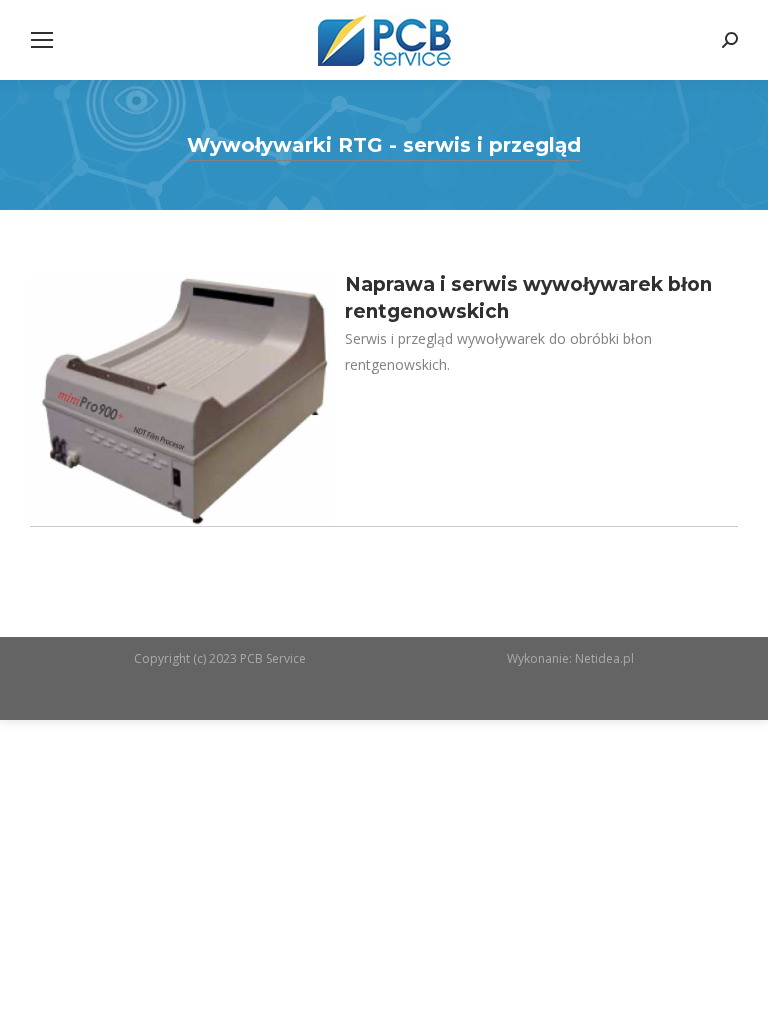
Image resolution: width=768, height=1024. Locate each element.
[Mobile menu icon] (42, 40)
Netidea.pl (604, 658)
